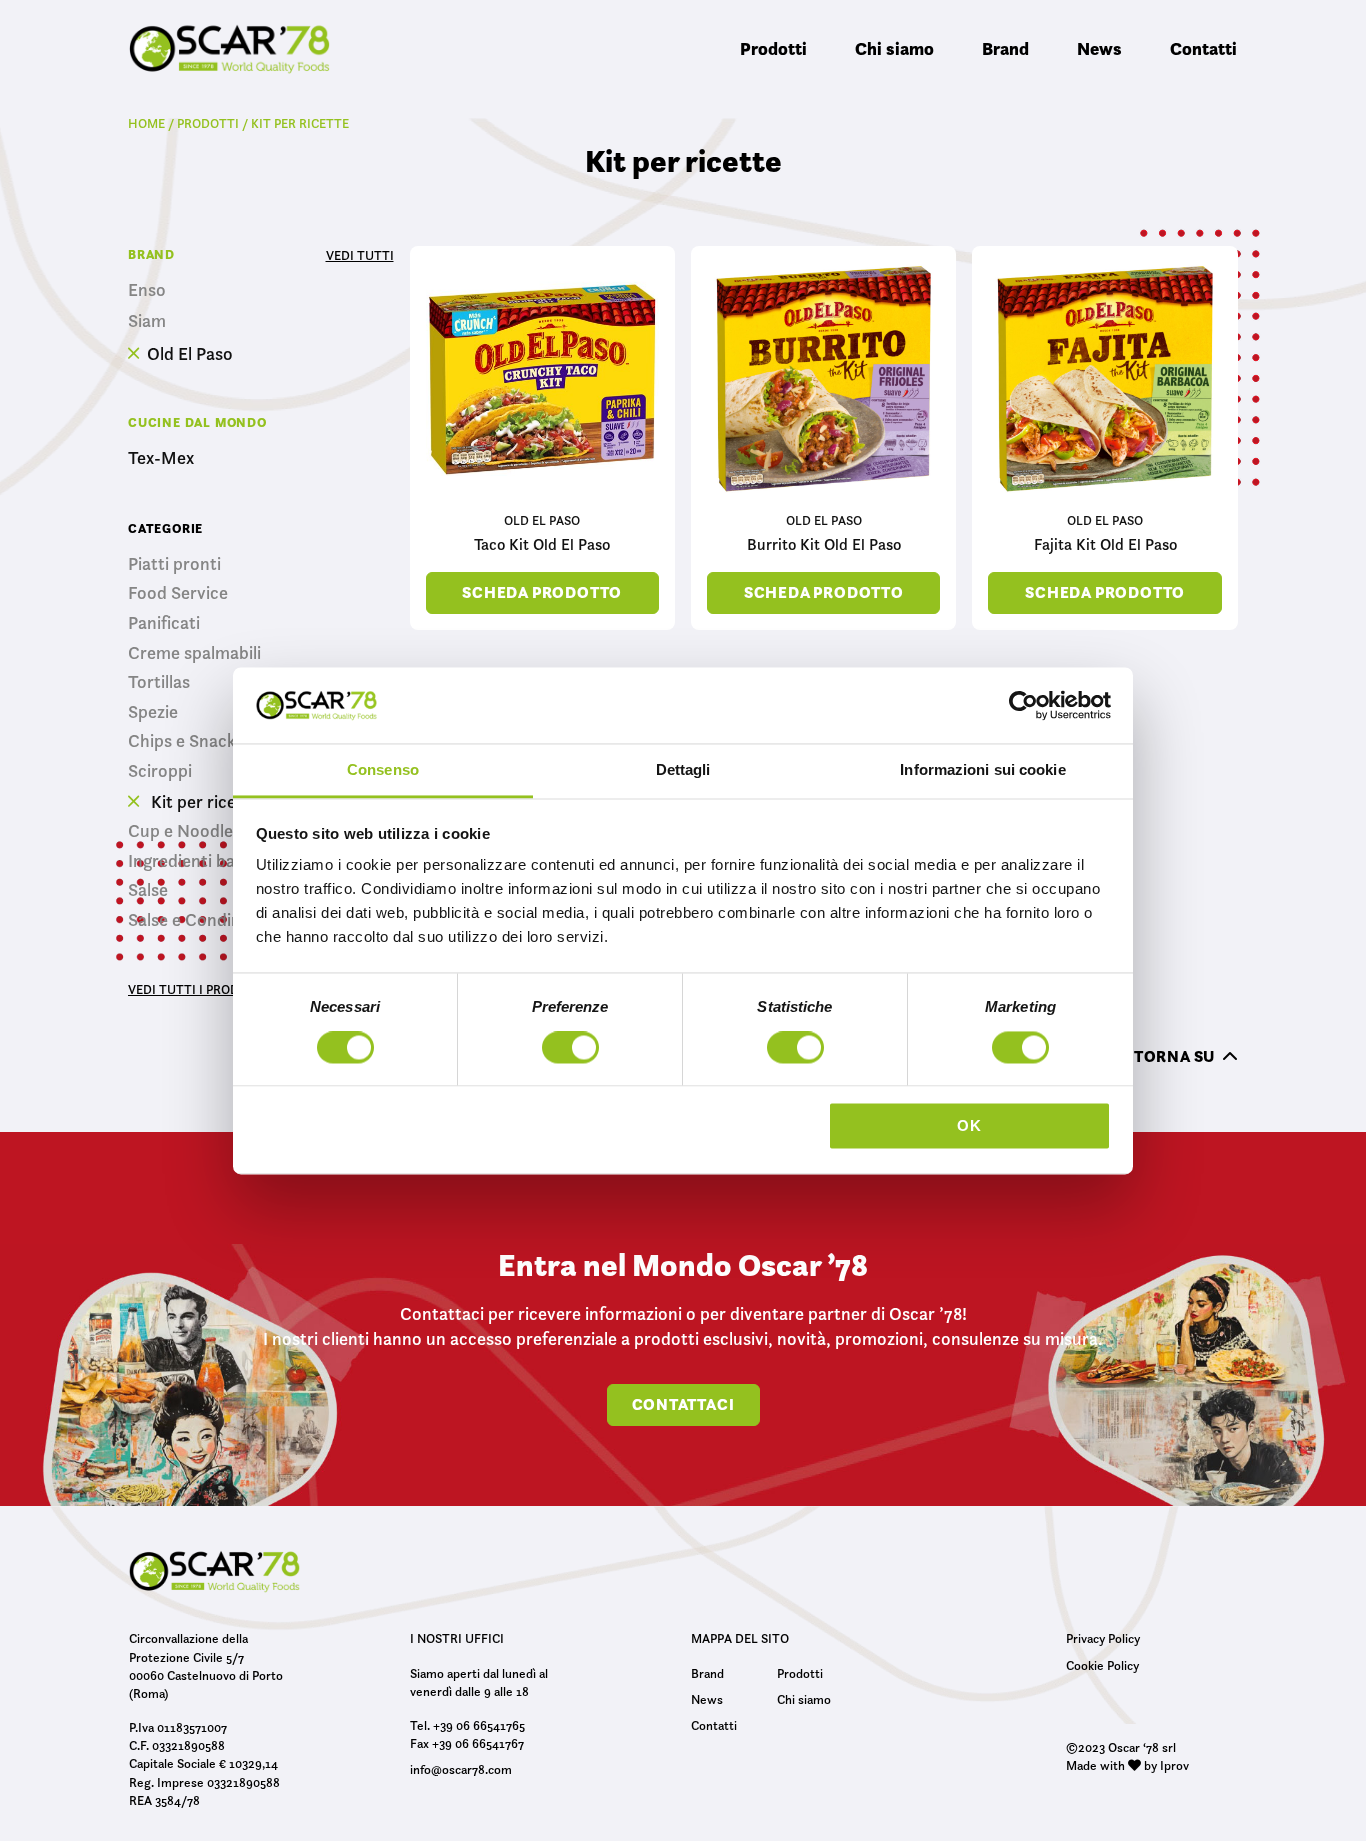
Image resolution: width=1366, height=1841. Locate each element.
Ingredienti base (190, 861)
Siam (147, 321)
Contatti (1203, 48)
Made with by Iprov (1127, 1765)
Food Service (178, 593)
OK (969, 1126)
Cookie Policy (1102, 1665)
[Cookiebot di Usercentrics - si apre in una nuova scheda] (1023, 705)
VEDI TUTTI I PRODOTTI (198, 989)
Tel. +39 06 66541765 (467, 1725)
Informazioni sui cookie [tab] (982, 770)
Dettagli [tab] (683, 770)
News (1099, 48)
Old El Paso (190, 354)
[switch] (570, 1050)
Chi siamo (894, 48)
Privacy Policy (1103, 1638)
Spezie (153, 712)
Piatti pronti (174, 564)
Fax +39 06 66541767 (467, 1743)
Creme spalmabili (194, 653)
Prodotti (773, 48)
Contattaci (683, 1404)
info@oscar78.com (461, 1769)
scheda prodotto (542, 592)
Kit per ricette (203, 802)
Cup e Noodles (184, 831)
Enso (147, 290)
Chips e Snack (182, 741)
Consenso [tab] (383, 770)
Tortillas (159, 682)
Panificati (164, 623)
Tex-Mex (161, 458)
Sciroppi (160, 771)
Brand (1005, 48)
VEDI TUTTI (360, 255)
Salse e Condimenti (202, 920)
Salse (148, 890)
